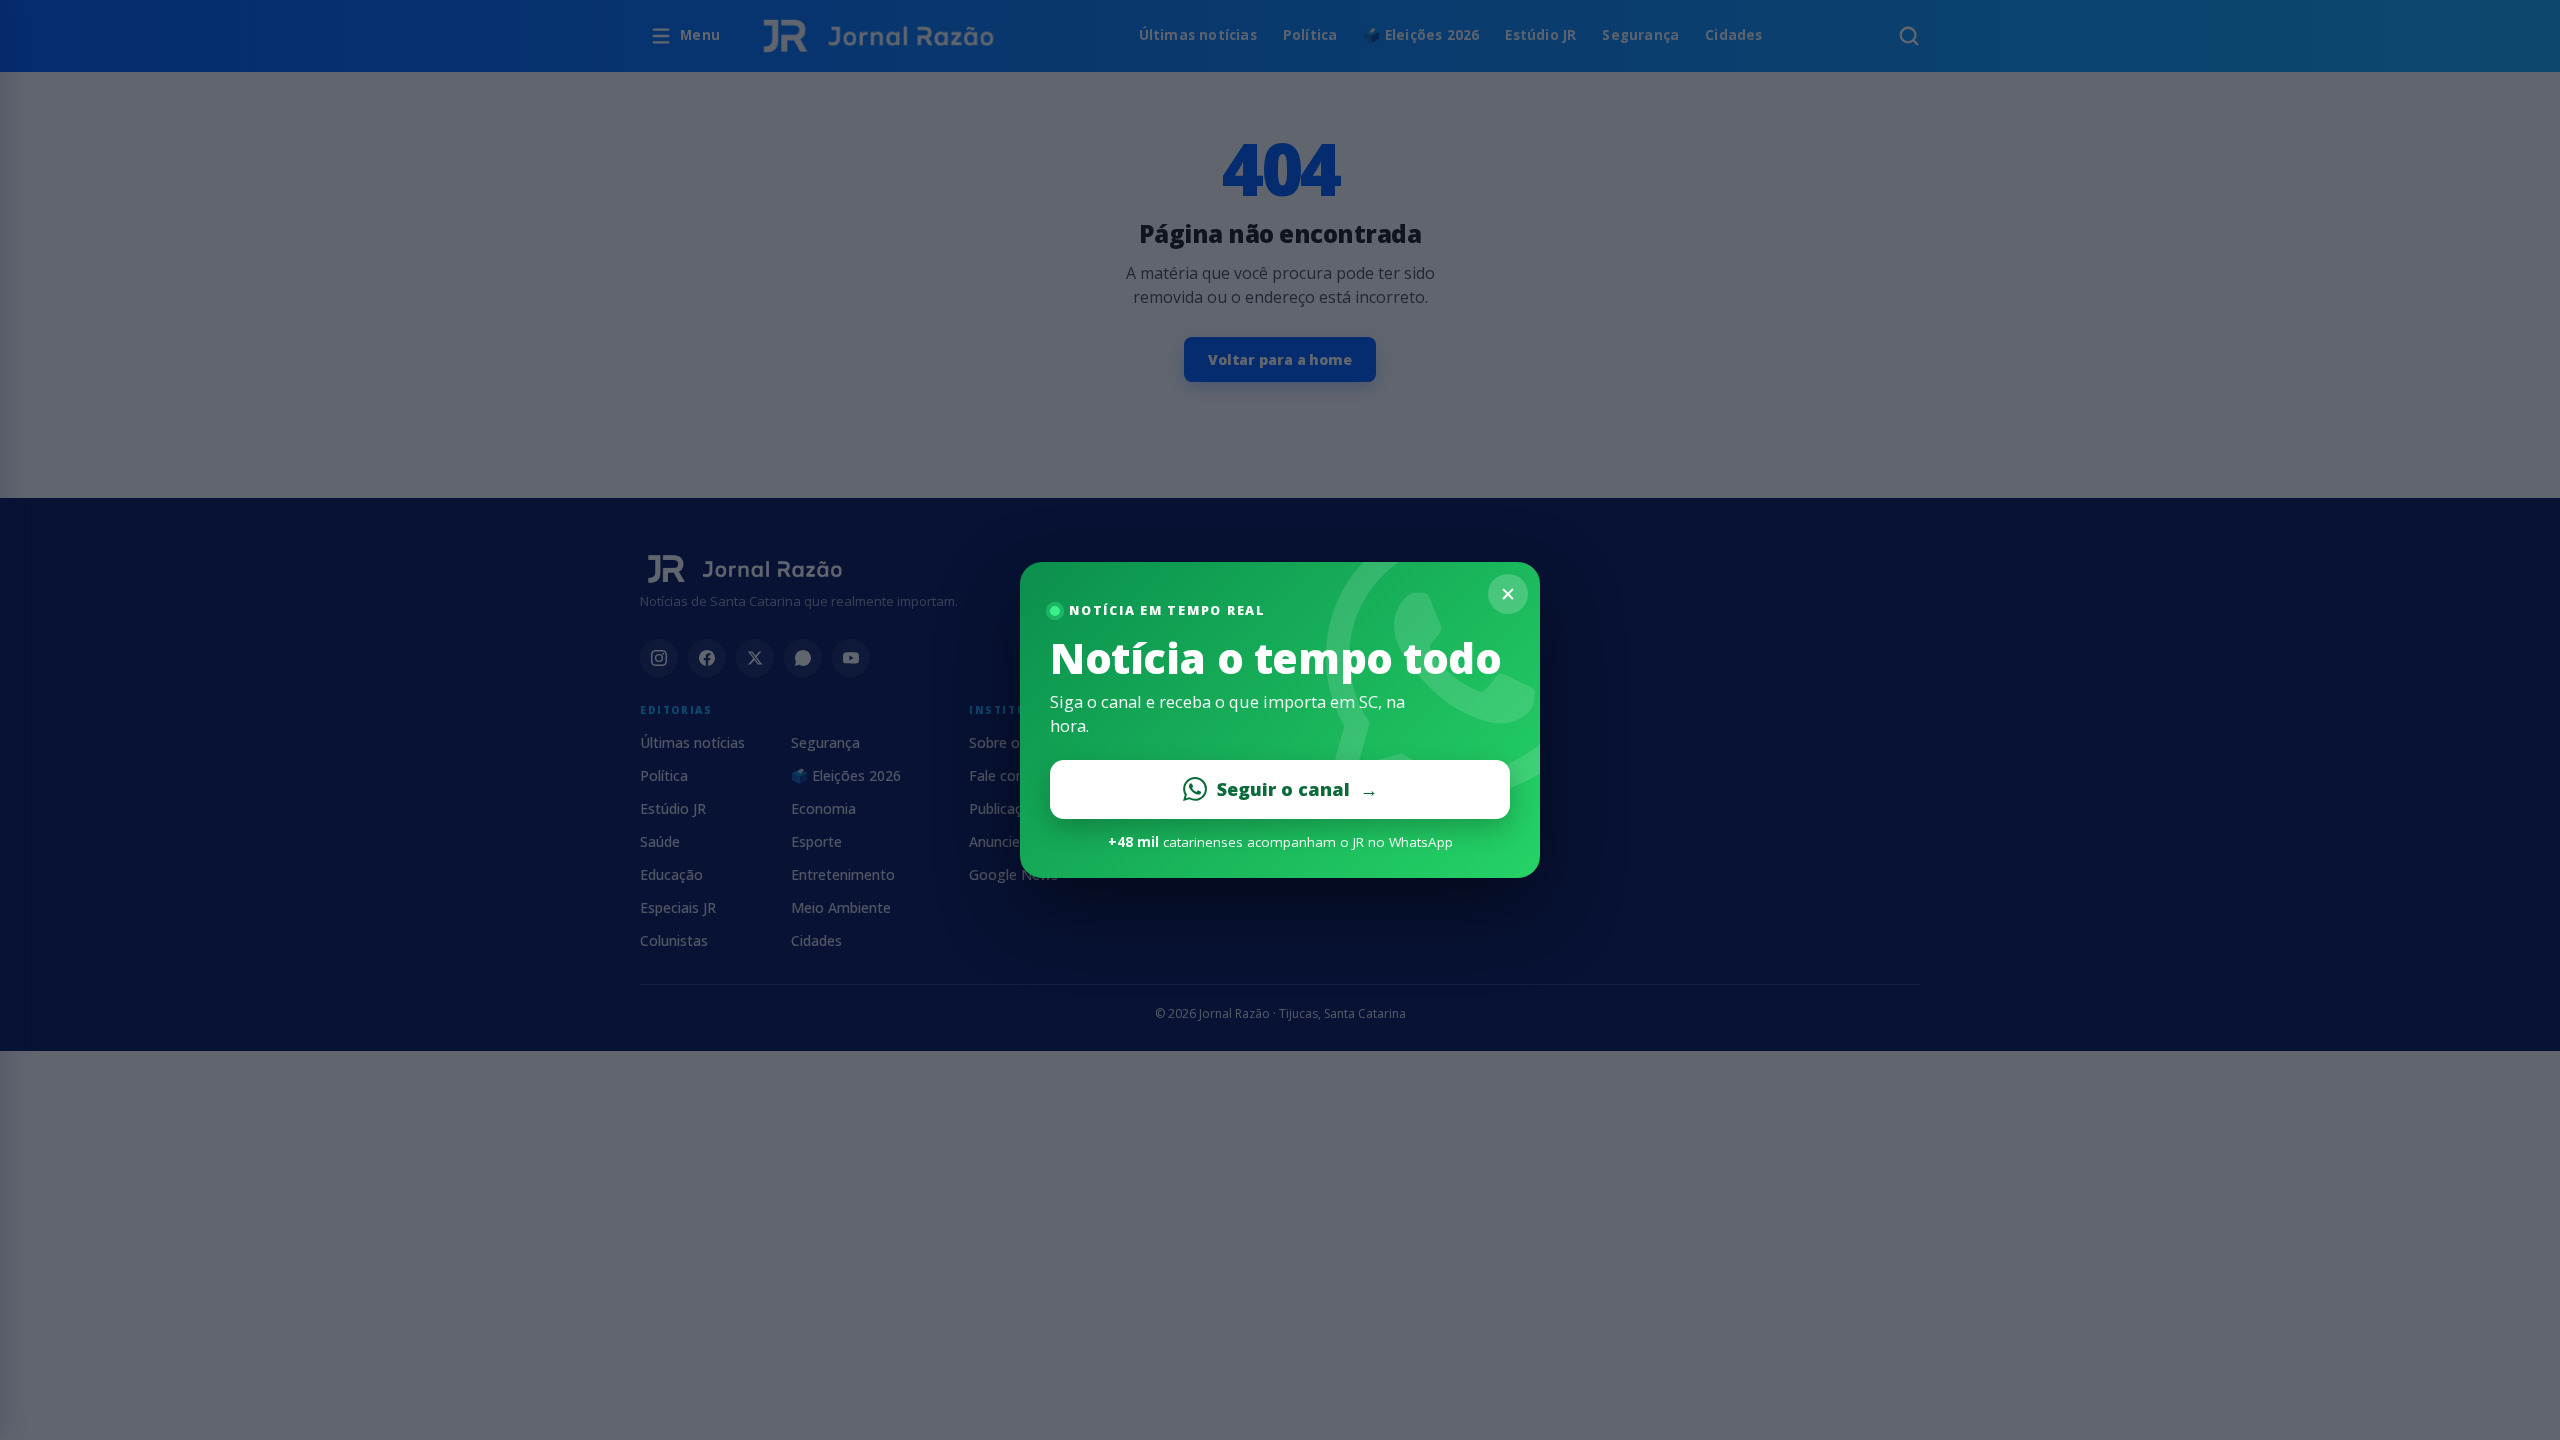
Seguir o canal (1297, 789)
